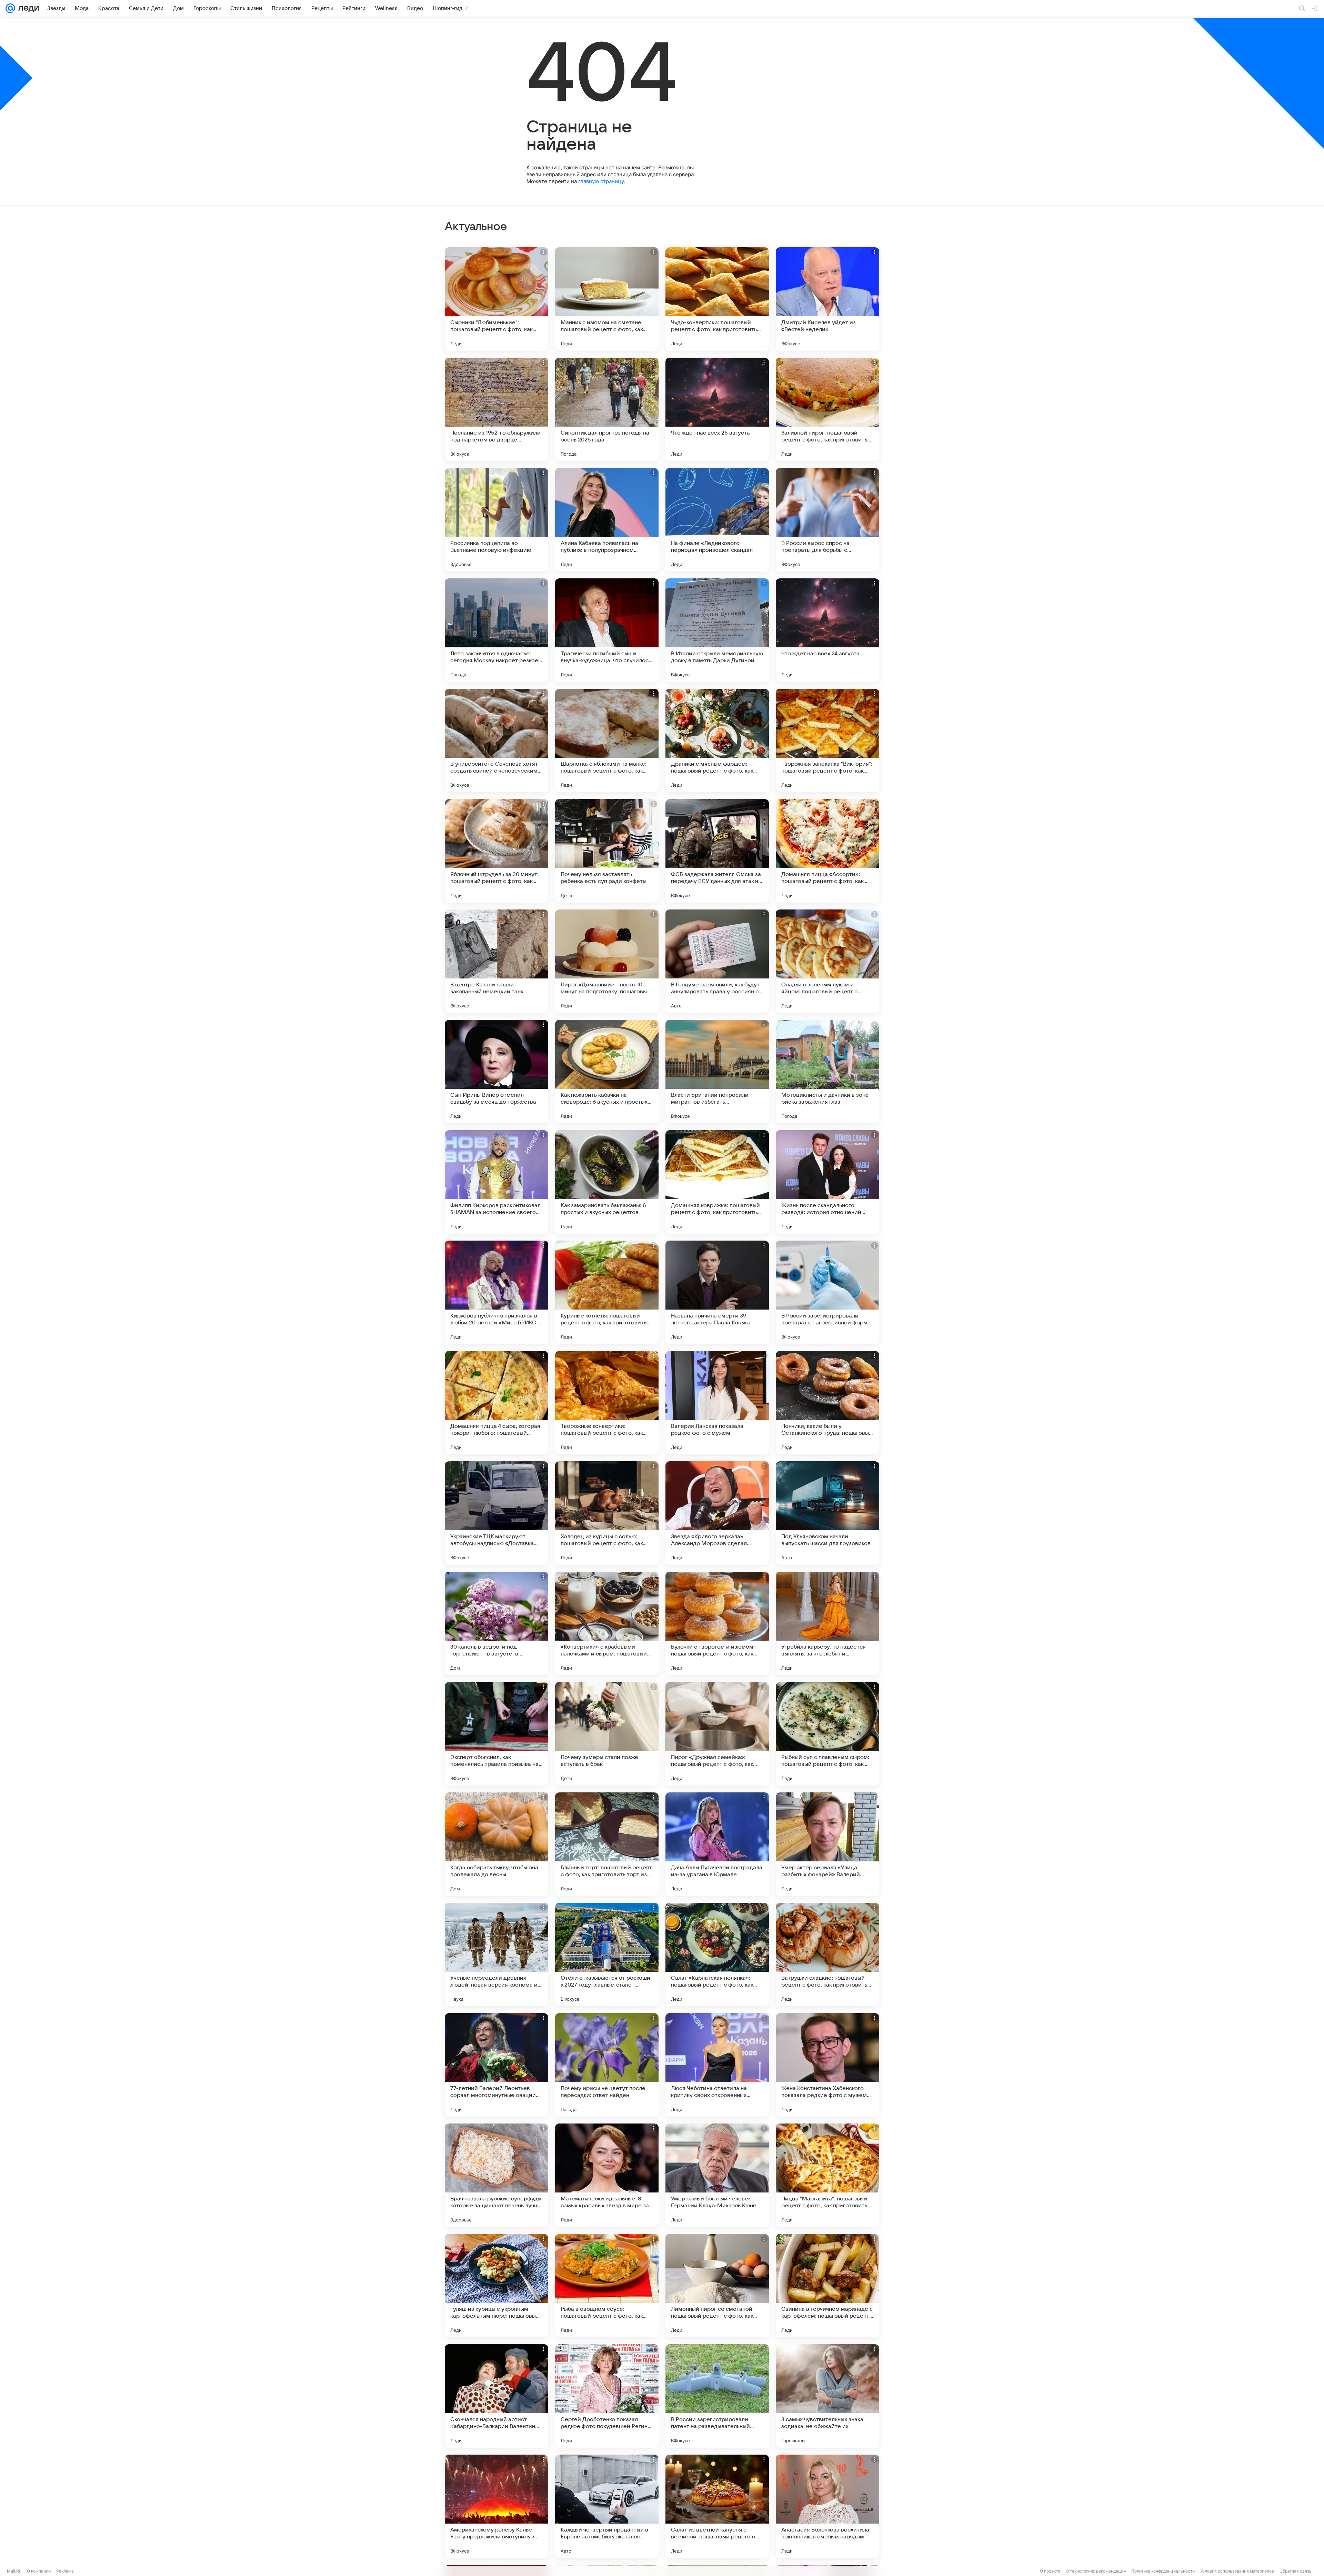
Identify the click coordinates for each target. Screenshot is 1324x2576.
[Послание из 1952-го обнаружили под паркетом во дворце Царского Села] (496, 409)
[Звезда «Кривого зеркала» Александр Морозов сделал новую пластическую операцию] (717, 1513)
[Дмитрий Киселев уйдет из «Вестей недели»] (827, 299)
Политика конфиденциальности (1163, 2571)
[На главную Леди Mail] (27, 8)
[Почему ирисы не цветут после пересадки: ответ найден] (607, 2065)
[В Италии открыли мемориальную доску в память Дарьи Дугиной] (717, 630)
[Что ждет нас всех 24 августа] (827, 630)
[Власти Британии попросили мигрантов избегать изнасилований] (717, 1072)
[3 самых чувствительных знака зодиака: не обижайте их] (827, 2396)
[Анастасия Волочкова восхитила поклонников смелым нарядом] (827, 2506)
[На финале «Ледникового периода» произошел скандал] (717, 520)
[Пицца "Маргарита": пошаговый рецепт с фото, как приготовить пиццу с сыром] (827, 2175)
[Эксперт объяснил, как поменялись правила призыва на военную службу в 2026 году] (496, 1734)
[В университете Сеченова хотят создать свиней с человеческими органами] (496, 740)
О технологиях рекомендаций (1096, 2571)
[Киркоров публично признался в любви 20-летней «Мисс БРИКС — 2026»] (496, 1292)
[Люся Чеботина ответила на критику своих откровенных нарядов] (717, 2065)
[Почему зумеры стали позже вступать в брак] (607, 1734)
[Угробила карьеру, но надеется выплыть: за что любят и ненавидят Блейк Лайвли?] (827, 1623)
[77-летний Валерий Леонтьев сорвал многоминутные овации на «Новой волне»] (496, 2065)
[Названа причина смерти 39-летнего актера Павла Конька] (717, 1292)
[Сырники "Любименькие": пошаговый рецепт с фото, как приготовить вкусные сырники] (496, 299)
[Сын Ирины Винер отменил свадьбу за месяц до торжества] (496, 1072)
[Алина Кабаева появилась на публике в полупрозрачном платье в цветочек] (607, 520)
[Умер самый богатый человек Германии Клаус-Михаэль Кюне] (717, 2175)
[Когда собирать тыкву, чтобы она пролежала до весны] (496, 1844)
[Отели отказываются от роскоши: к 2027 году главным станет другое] (607, 1955)
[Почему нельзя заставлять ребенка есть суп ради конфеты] (607, 851)
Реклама (65, 2571)
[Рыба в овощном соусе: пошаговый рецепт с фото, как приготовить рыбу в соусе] (607, 2286)
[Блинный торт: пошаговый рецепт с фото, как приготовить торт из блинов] (607, 1844)
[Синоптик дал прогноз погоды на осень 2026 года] (607, 409)
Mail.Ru (14, 2571)
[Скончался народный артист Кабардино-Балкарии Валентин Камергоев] (496, 2396)
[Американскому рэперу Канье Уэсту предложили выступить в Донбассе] (496, 2506)
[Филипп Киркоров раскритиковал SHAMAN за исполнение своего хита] (496, 1182)
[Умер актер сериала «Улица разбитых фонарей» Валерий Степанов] (827, 1844)
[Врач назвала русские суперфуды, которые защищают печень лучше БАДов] (496, 2175)
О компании (39, 2571)
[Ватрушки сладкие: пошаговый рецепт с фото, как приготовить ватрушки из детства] (827, 1955)
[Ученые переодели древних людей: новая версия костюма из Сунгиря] (496, 1955)
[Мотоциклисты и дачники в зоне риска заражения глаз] (827, 1072)
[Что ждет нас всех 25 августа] (717, 409)
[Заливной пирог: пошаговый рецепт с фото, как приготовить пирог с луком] (827, 409)
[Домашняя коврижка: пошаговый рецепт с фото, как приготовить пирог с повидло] (717, 1182)
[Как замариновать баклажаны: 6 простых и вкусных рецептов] (607, 1182)
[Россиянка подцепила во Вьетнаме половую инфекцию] (496, 520)
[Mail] (10, 8)
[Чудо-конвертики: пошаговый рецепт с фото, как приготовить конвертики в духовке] (717, 299)
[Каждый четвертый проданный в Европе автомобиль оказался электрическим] (607, 2506)
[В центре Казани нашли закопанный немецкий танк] (496, 961)
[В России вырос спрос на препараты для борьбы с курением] (827, 520)
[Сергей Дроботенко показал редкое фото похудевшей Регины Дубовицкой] (607, 2396)
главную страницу (601, 181)
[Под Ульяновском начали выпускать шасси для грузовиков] (827, 1513)
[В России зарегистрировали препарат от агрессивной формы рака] (827, 1292)
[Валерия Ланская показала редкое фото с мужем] (717, 1403)
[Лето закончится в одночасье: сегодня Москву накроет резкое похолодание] (496, 630)
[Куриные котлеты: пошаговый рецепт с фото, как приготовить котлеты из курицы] (607, 1292)
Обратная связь (1296, 2571)
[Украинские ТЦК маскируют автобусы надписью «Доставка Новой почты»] (496, 1513)
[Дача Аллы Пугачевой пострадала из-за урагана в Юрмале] (717, 1844)
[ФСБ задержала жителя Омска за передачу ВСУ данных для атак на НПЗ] (717, 851)
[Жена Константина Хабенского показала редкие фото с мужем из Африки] (827, 2065)
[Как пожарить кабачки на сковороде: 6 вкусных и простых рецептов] (607, 1072)
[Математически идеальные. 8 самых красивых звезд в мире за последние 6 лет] (607, 2175)
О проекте (1050, 2571)
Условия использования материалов (1237, 2571)
